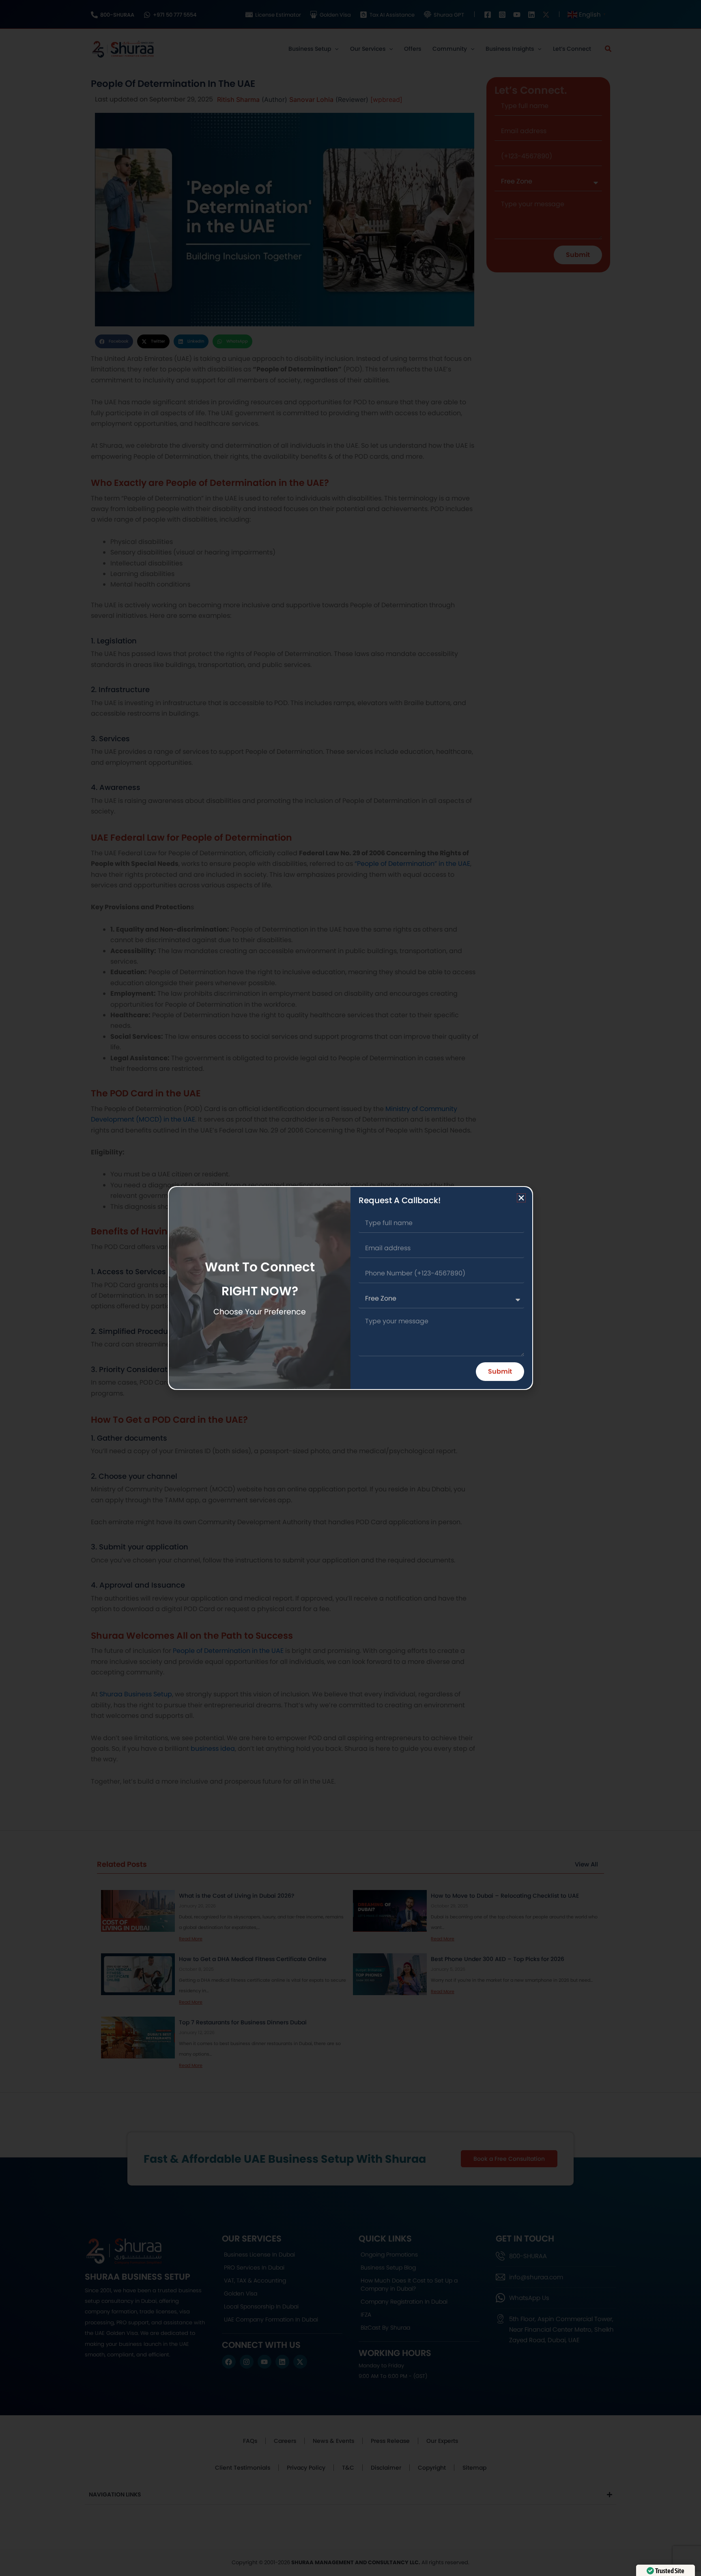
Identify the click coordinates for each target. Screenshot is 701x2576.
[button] (521, 1198)
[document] (350, 1288)
